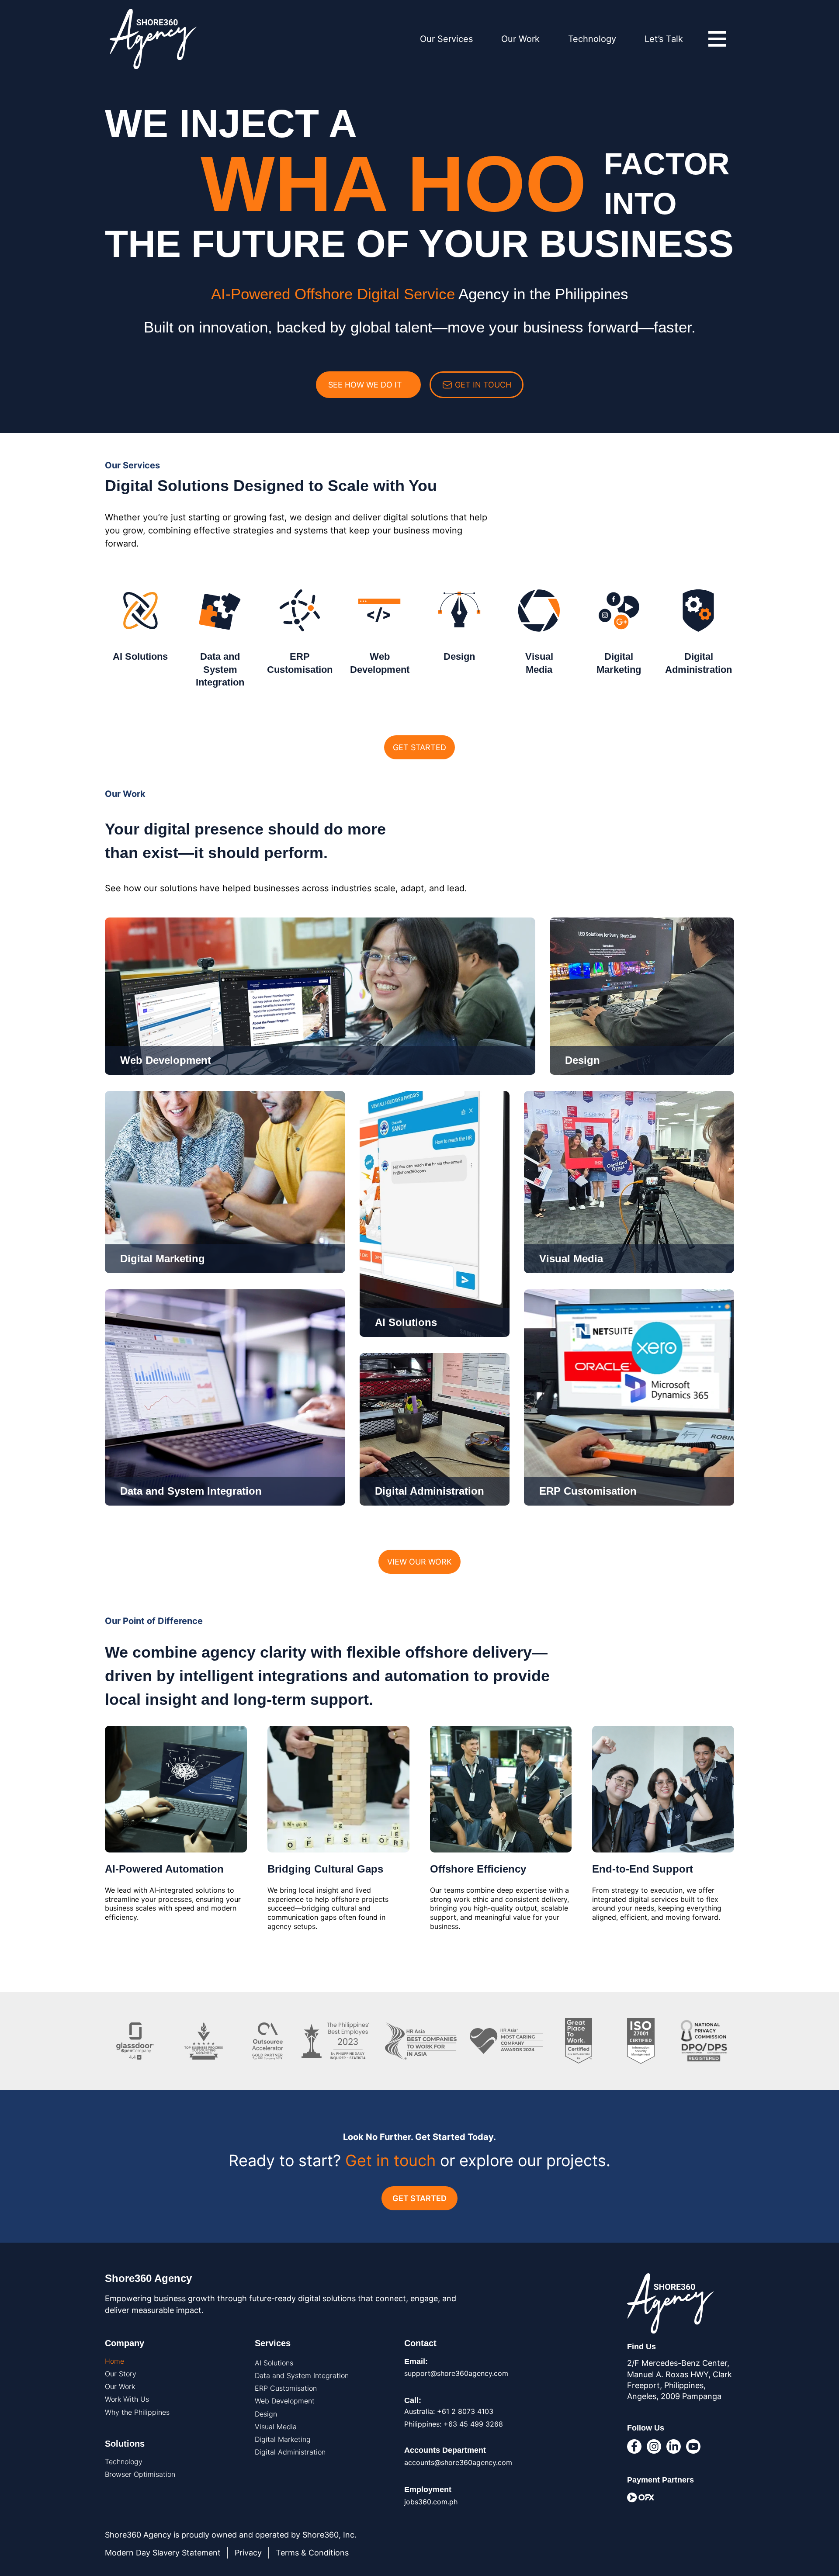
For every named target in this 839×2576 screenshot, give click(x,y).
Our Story (121, 2374)
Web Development (285, 2401)
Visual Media (276, 2427)
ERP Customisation (286, 2388)
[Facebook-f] (634, 2446)
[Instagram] (654, 2446)
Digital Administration (290, 2452)
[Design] (459, 611)
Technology (592, 39)
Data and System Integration (220, 669)
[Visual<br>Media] (539, 611)
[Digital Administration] (699, 611)
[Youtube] (693, 2446)
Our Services (446, 39)
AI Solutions (140, 656)
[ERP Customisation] (300, 611)
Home (114, 2361)
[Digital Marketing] (619, 611)
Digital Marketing (283, 2439)
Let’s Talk (664, 39)
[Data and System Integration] (220, 611)
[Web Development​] (380, 611)
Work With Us (127, 2399)
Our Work (520, 39)
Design (459, 656)
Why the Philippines (137, 2412)
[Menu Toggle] (717, 39)
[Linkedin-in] (674, 2446)
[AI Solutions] (140, 611)
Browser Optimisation (140, 2474)
